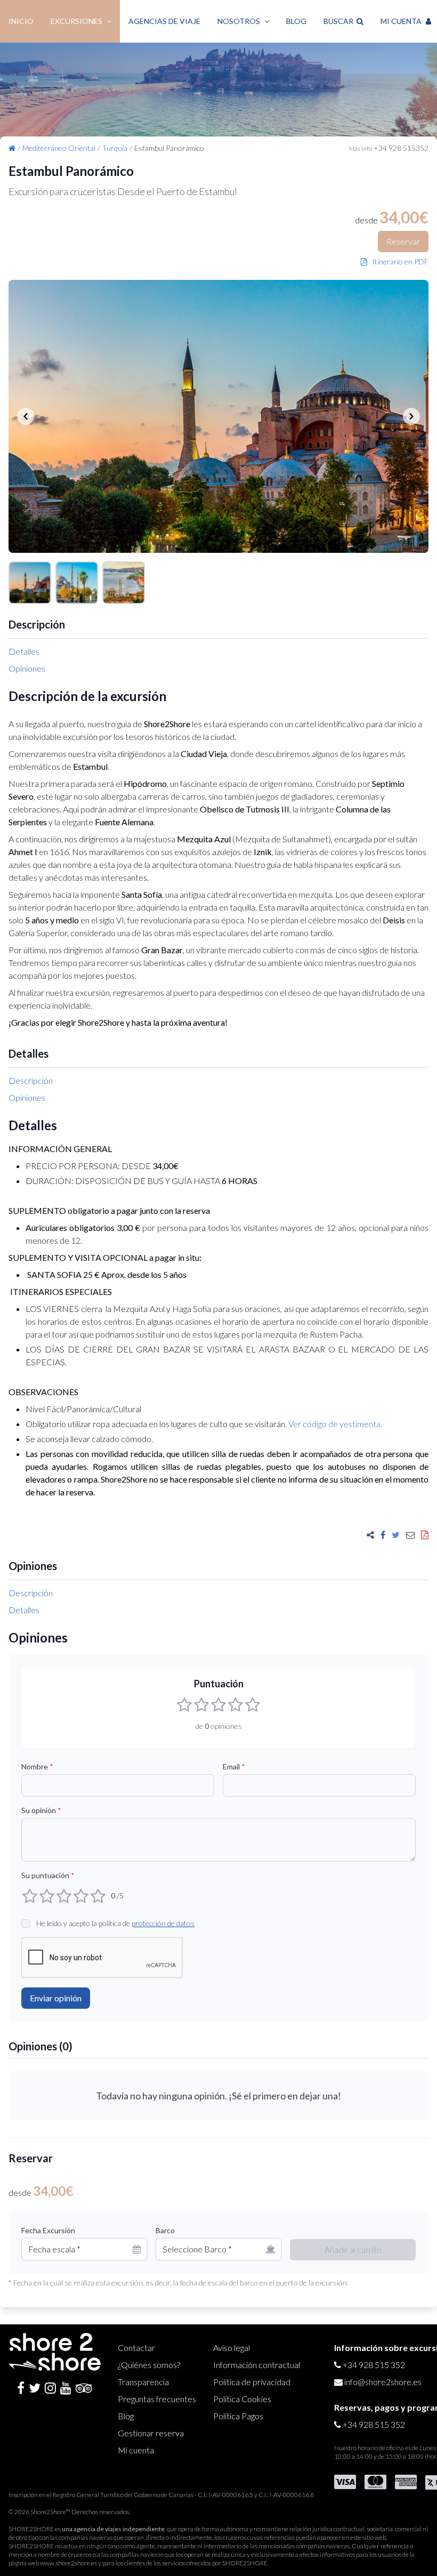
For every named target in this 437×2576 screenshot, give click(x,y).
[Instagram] (50, 2388)
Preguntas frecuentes (157, 2399)
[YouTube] (66, 2388)
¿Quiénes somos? (149, 2365)
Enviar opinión (56, 1998)
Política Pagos (238, 2416)
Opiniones (27, 668)
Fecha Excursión (48, 2230)
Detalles (24, 651)
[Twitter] (35, 2388)
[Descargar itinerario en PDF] (425, 1535)
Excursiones (76, 21)
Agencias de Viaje (164, 21)
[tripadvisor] (84, 2388)
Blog (296, 21)
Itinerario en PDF (398, 261)
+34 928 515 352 (374, 2365)
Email (234, 1766)
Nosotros (239, 21)
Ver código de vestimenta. (335, 1424)
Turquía (115, 148)
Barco (165, 2230)
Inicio (21, 21)
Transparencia (143, 2382)
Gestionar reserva (151, 2433)
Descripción (31, 1080)
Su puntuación (48, 1875)
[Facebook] (21, 2388)
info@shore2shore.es (383, 2382)
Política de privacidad (252, 2382)
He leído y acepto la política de (115, 1923)
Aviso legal (232, 2348)
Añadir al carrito (353, 2249)
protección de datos (163, 1923)
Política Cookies (242, 2399)
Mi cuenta (136, 2450)
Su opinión (41, 1810)
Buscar (340, 21)
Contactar (136, 2348)
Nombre (37, 1766)
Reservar (403, 241)
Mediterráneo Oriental (59, 148)
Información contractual (257, 2365)
